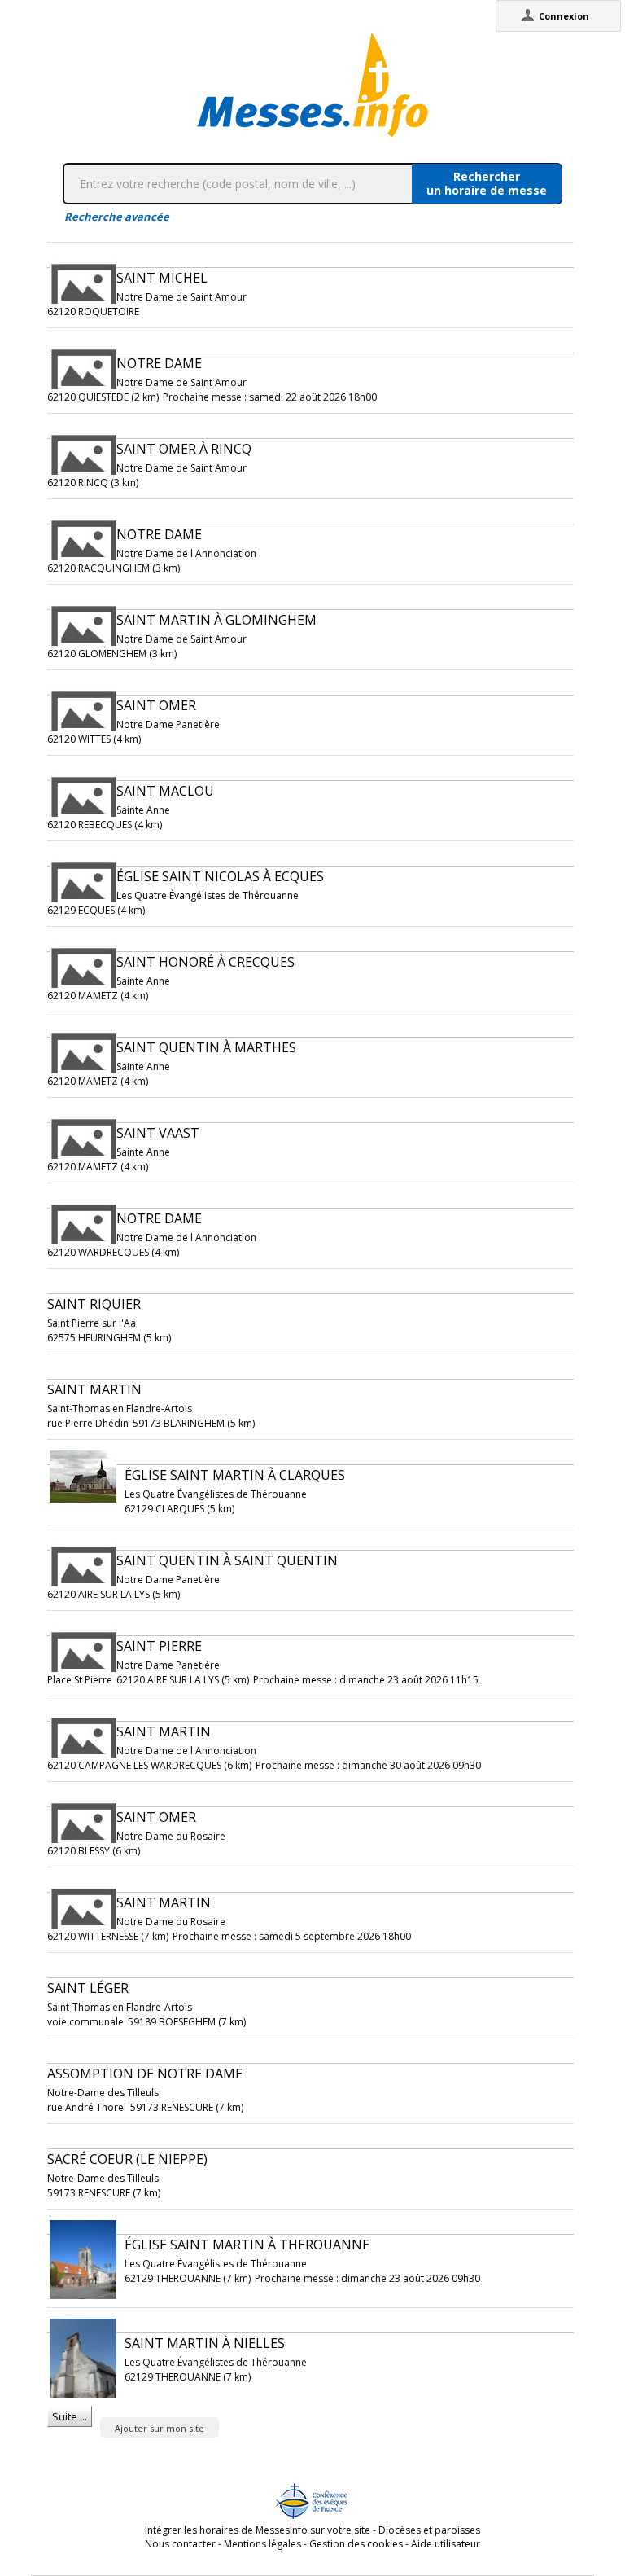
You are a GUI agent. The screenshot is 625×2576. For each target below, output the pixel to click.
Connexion (564, 16)
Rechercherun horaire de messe (487, 183)
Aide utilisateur (446, 2544)
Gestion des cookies (356, 2544)
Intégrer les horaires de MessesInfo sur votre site (258, 2530)
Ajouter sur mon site (160, 2428)
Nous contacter (180, 2544)
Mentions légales (262, 2544)
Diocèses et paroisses (429, 2530)
